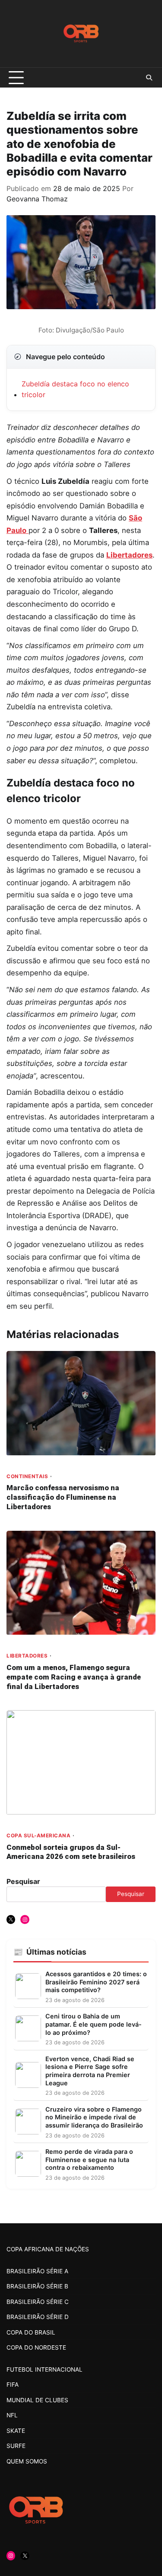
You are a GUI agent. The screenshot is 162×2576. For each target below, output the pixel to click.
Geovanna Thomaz (37, 199)
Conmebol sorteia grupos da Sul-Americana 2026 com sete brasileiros (71, 1852)
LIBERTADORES (27, 1656)
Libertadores (129, 555)
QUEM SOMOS (27, 2461)
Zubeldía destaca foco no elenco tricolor (75, 389)
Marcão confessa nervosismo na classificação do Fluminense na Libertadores (63, 1497)
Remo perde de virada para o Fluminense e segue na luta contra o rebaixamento (89, 2159)
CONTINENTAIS (27, 1477)
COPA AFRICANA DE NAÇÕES (48, 2249)
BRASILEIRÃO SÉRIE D (38, 2317)
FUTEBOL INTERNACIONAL (44, 2369)
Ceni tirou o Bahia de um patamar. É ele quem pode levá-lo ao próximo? (94, 2024)
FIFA (13, 2385)
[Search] (149, 78)
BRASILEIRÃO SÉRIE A (37, 2271)
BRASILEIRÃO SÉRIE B (37, 2286)
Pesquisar (23, 1881)
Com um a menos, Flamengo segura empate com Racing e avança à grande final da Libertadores (74, 1677)
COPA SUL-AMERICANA (38, 1836)
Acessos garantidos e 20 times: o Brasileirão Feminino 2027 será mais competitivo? (96, 1982)
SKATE (16, 2431)
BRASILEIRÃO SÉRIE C (38, 2302)
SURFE (16, 2446)
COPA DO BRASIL (31, 2332)
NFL (12, 2415)
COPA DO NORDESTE (36, 2347)
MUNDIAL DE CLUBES (37, 2400)
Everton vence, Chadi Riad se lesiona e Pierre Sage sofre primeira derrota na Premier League (90, 2071)
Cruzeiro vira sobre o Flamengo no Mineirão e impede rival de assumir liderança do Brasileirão (94, 2117)
